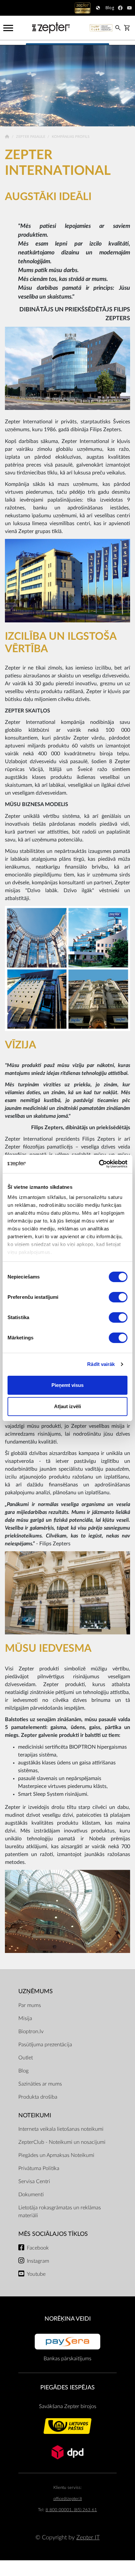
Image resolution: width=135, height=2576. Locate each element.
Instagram (38, 2261)
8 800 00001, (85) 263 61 (71, 2510)
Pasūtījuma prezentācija (45, 2045)
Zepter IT (88, 2538)
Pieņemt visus (67, 1385)
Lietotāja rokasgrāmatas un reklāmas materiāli (60, 2212)
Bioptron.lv (31, 2032)
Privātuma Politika (39, 2168)
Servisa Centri (34, 2181)
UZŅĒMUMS (36, 1991)
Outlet (26, 2058)
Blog (23, 2071)
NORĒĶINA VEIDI (68, 2319)
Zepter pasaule (31, 137)
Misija (25, 2018)
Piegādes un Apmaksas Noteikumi (56, 2155)
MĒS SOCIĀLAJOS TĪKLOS (53, 2234)
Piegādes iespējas (67, 2388)
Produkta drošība (38, 2097)
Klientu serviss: (67, 2488)
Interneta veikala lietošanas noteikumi (61, 2129)
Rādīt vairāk (101, 1364)
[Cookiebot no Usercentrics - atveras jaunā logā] (99, 1164)
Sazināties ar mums (40, 2084)
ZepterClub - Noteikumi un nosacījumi (62, 2142)
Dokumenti (31, 2195)
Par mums (30, 2005)
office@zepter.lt (68, 2499)
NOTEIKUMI (35, 2116)
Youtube (36, 2274)
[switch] (118, 1297)
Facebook (38, 2248)
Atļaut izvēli (67, 1406)
